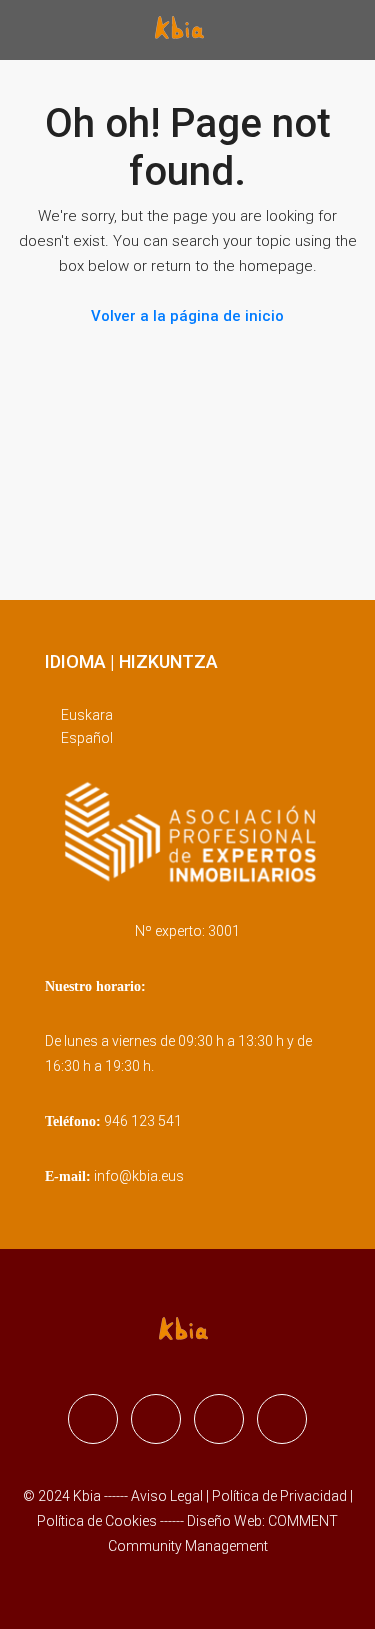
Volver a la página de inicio (187, 316)
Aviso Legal (167, 1496)
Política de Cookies (97, 1521)
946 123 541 (143, 1121)
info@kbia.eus (139, 1176)
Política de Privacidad (281, 1496)
